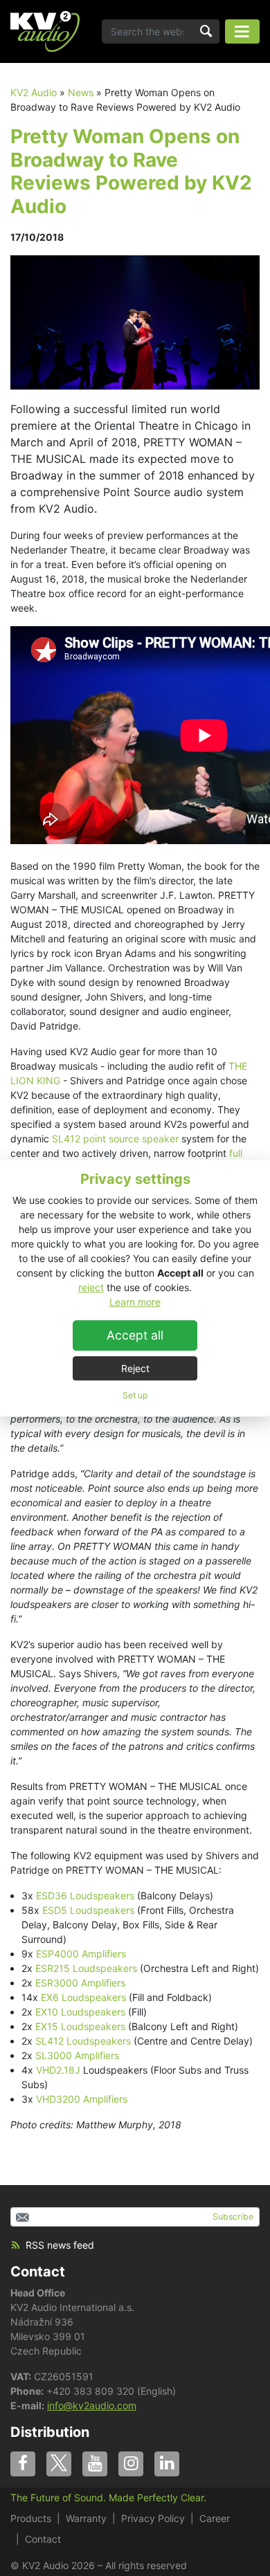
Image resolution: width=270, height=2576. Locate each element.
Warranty (86, 2518)
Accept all (135, 1335)
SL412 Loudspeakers (83, 2041)
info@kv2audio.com (92, 2405)
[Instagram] (131, 2464)
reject (91, 1287)
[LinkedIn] (167, 2464)
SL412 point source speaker (115, 1139)
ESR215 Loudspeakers (86, 1968)
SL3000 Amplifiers (77, 2055)
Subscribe (233, 2217)
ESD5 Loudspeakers (88, 1910)
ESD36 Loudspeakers (85, 1896)
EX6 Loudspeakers (83, 1997)
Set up (135, 1395)
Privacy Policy (153, 2518)
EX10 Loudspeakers (80, 2012)
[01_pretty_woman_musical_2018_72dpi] (135, 321)
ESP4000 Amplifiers (81, 1954)
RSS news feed (60, 2245)
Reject (135, 1368)
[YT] (95, 2464)
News (81, 92)
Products (31, 2518)
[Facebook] (23, 2464)
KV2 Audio (34, 92)
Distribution (50, 2432)
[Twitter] (59, 2464)
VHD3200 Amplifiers (82, 2099)
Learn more (135, 1302)
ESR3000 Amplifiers (80, 1983)
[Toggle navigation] (242, 31)
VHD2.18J (58, 2070)
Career (215, 2518)
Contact (38, 2272)
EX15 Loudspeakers (82, 2026)
